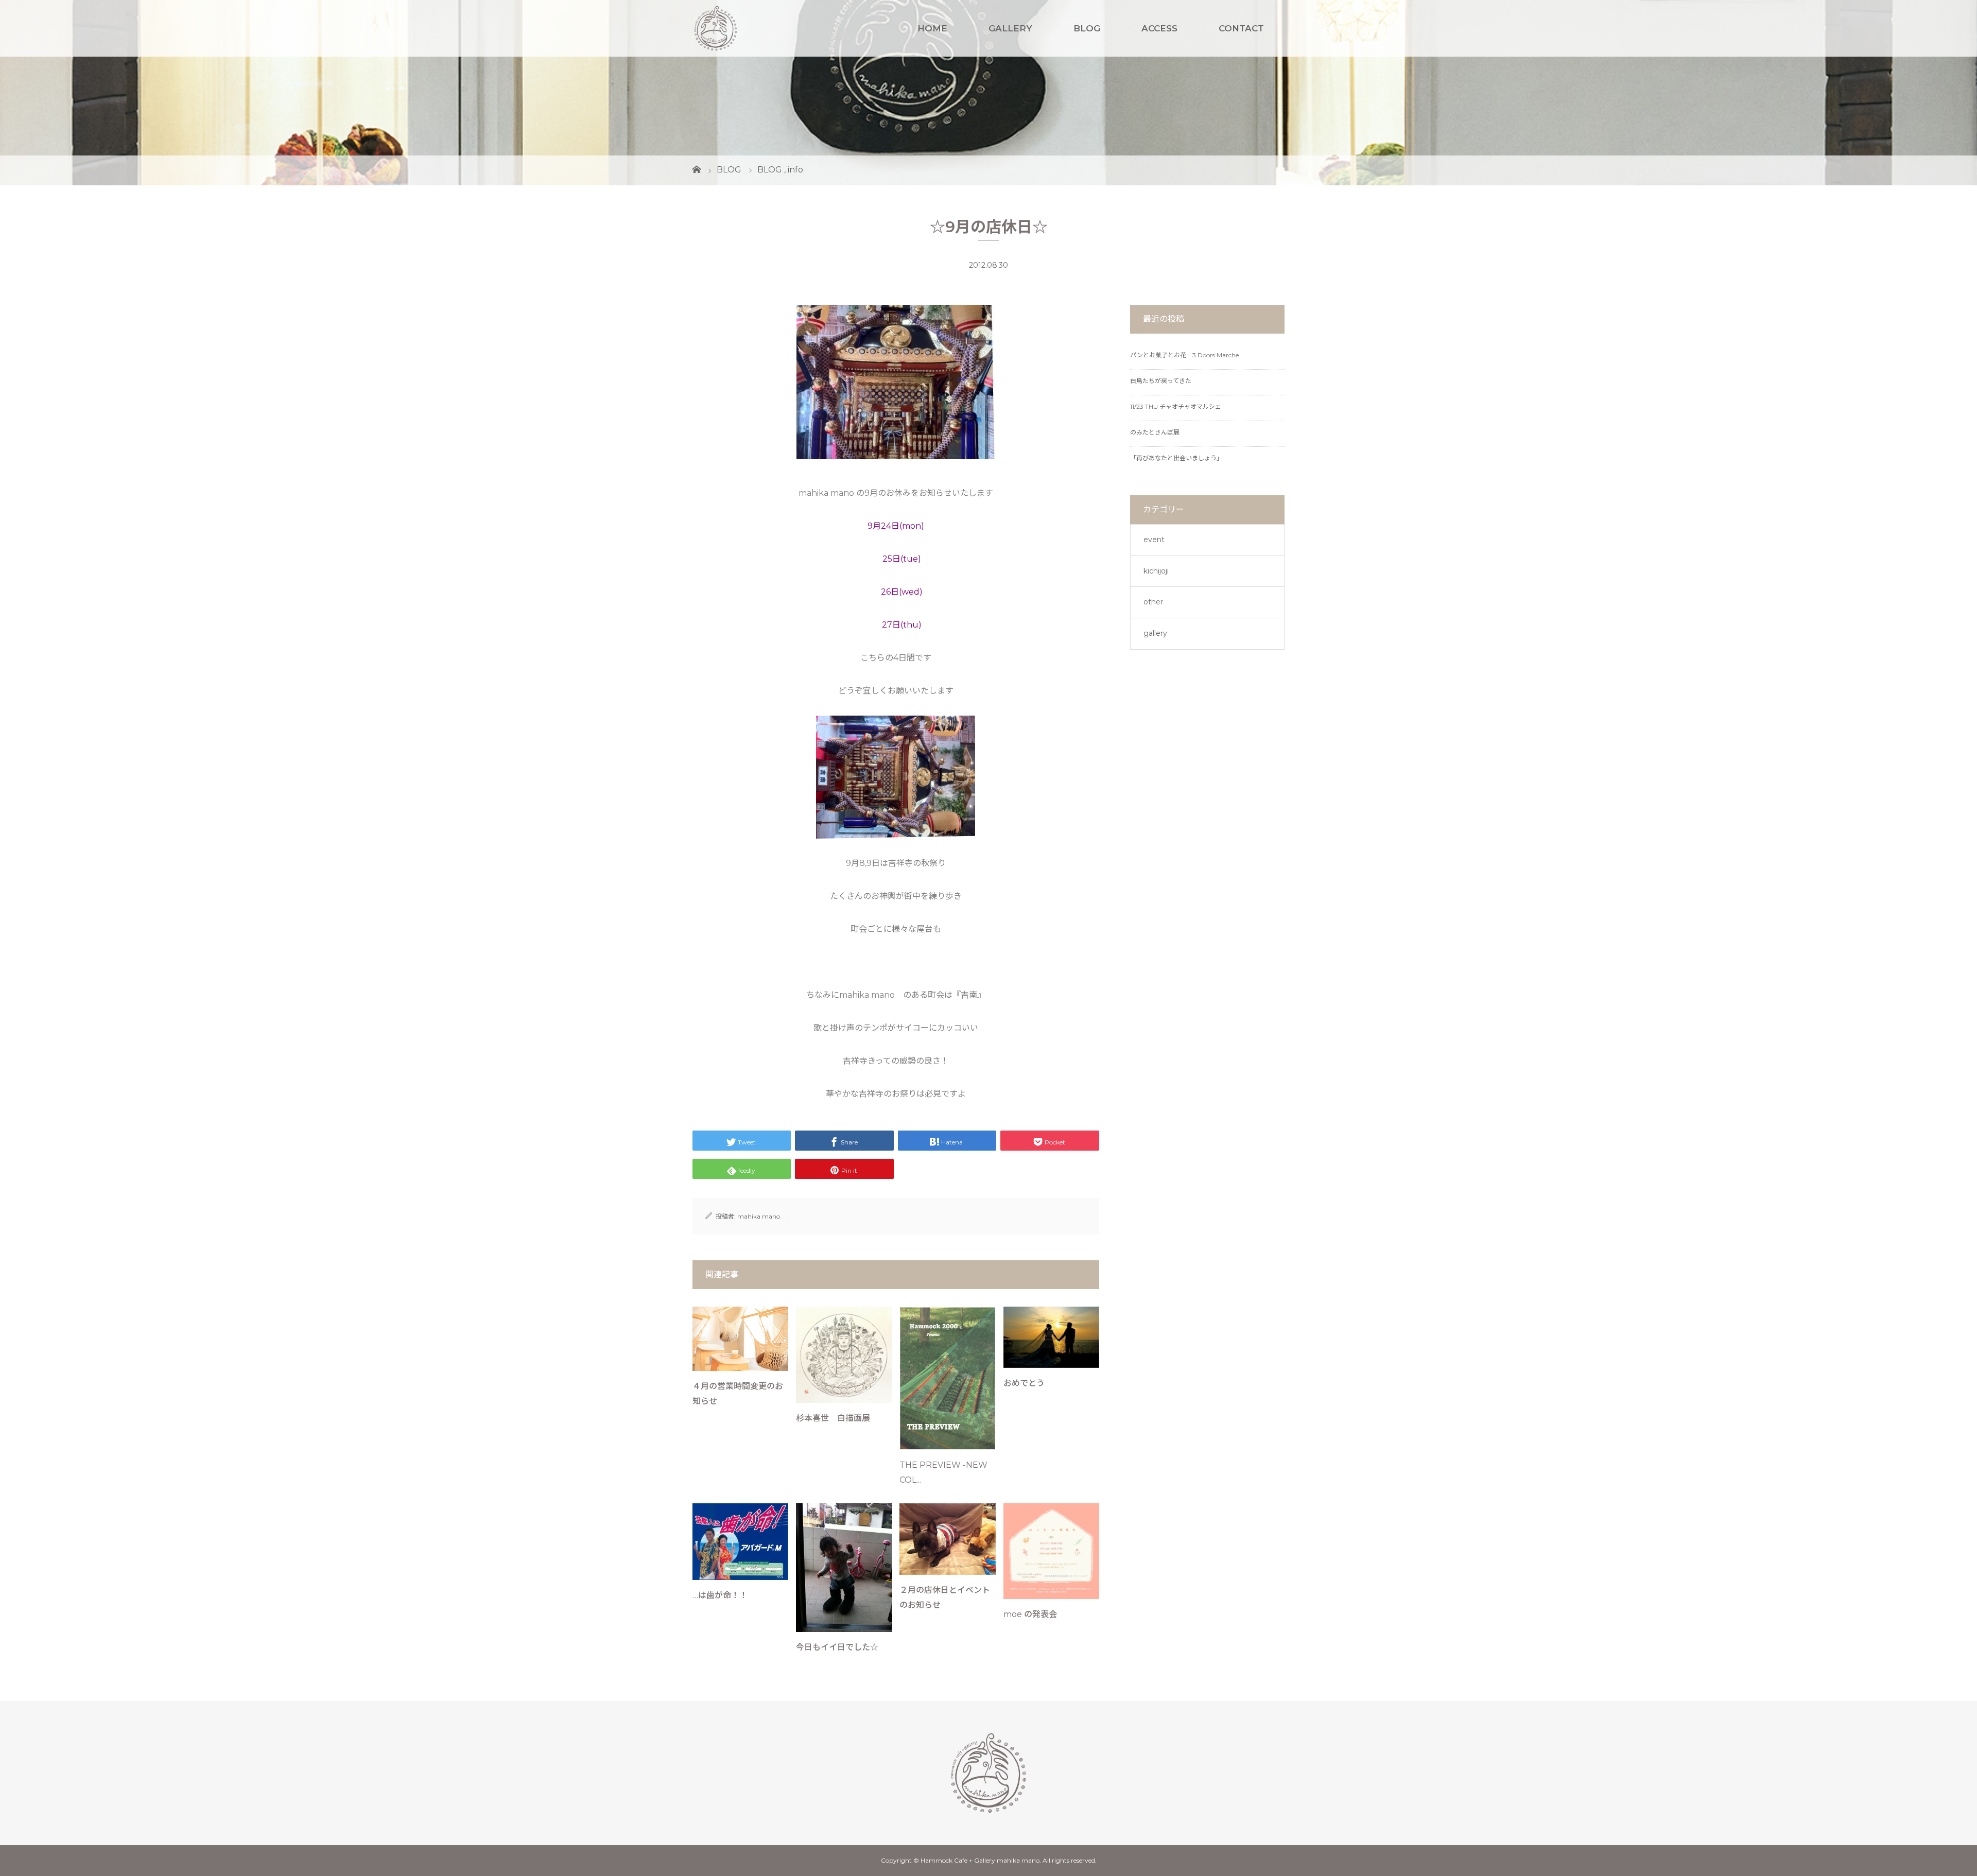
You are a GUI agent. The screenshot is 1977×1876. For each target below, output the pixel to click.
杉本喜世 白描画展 (833, 1418)
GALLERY (1010, 28)
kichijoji (1156, 571)
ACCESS (1159, 28)
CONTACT (1241, 28)
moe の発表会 (1030, 1614)
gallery (1155, 633)
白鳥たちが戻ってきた (1161, 381)
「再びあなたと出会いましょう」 (1176, 458)
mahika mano (759, 1216)
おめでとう (1024, 1383)
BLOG (1087, 28)
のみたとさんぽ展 (1155, 432)
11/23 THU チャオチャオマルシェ (1176, 406)
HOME (932, 28)
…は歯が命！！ (720, 1595)
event (1154, 540)
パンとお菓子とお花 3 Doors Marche (1184, 355)
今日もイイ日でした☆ (837, 1647)
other (1153, 602)
